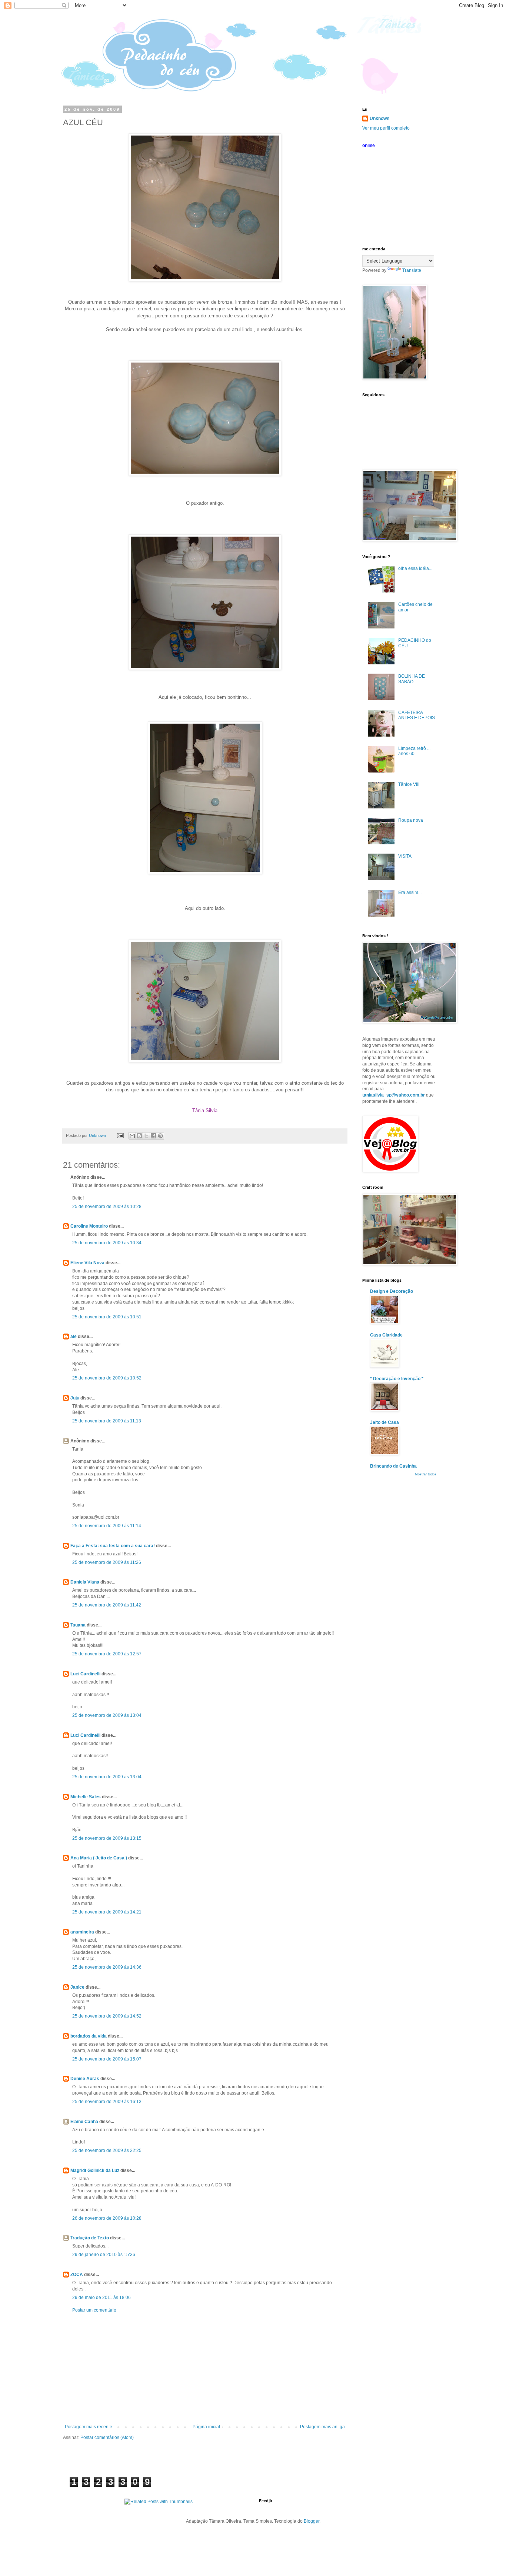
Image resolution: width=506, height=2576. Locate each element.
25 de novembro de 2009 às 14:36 (107, 1967)
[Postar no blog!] (139, 1136)
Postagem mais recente (89, 2427)
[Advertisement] (205, 2369)
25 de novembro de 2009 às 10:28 (107, 1207)
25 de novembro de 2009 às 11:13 (107, 1421)
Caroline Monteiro (89, 1226)
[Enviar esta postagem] (120, 1135)
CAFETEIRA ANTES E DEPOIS (417, 715)
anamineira (82, 1932)
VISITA (405, 856)
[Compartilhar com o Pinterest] (160, 1136)
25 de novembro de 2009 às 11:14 (107, 1526)
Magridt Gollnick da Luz (95, 2170)
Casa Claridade (386, 1335)
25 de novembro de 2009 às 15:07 (107, 2059)
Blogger (312, 2521)
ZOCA (77, 2275)
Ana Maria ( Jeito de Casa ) (99, 1858)
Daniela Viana (85, 1582)
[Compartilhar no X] (146, 1136)
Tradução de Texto (90, 2238)
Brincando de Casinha (393, 1466)
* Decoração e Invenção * (397, 1379)
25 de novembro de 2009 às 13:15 (107, 1838)
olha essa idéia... (415, 568)
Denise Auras (85, 2079)
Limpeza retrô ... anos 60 (414, 751)
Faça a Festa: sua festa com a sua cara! (113, 1546)
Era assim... (410, 892)
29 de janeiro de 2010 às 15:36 (104, 2255)
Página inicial (206, 2427)
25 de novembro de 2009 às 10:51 (107, 1317)
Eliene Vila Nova (87, 1263)
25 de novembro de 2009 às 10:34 (107, 1243)
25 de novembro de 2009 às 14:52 (107, 2016)
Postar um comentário (94, 2310)
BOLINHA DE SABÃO (412, 679)
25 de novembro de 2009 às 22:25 (107, 2150)
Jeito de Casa (385, 1422)
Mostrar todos (426, 1474)
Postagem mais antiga (322, 2427)
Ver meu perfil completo (386, 128)
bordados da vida (89, 2036)
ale (74, 1337)
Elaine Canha (84, 2122)
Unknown (379, 119)
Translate (412, 270)
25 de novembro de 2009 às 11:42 (107, 1605)
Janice (77, 1987)
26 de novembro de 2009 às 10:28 (107, 2218)
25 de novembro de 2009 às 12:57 (107, 1654)
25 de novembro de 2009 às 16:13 (107, 2102)
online (369, 146)
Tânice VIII (409, 784)
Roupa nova (411, 820)
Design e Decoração (392, 1291)
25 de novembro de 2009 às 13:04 (107, 1715)
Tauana (78, 1625)
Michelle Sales (86, 1797)
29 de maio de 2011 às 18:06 (101, 2298)
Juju (75, 1398)
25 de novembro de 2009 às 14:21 (107, 1912)
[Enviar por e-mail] (132, 1136)
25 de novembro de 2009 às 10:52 (107, 1378)
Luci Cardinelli (85, 1674)
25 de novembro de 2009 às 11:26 (107, 1562)
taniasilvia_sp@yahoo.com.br (394, 1095)
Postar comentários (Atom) (107, 2437)
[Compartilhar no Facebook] (153, 1136)
